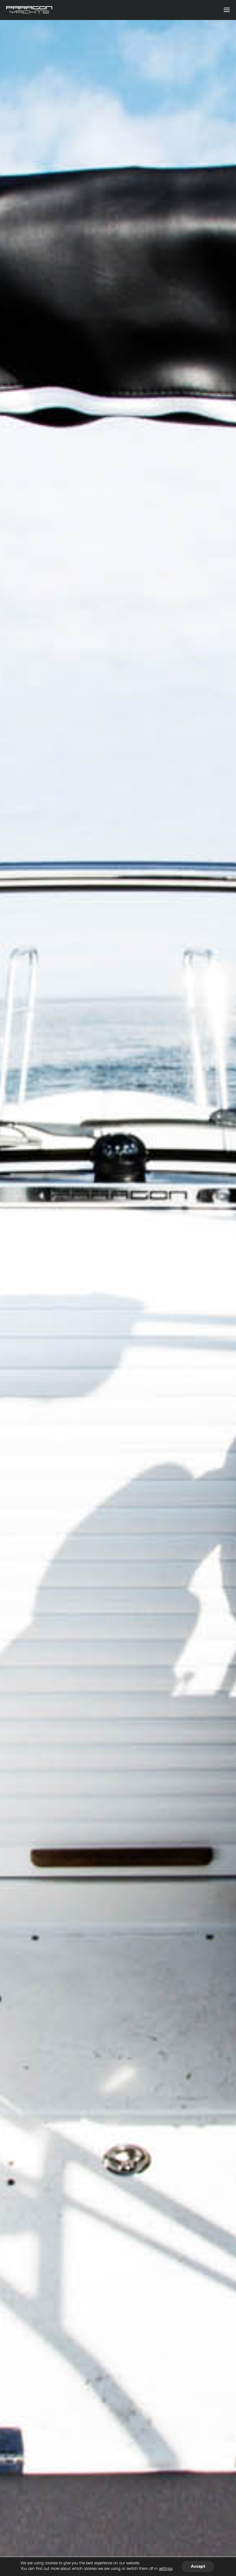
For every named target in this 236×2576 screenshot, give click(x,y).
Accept (198, 2566)
